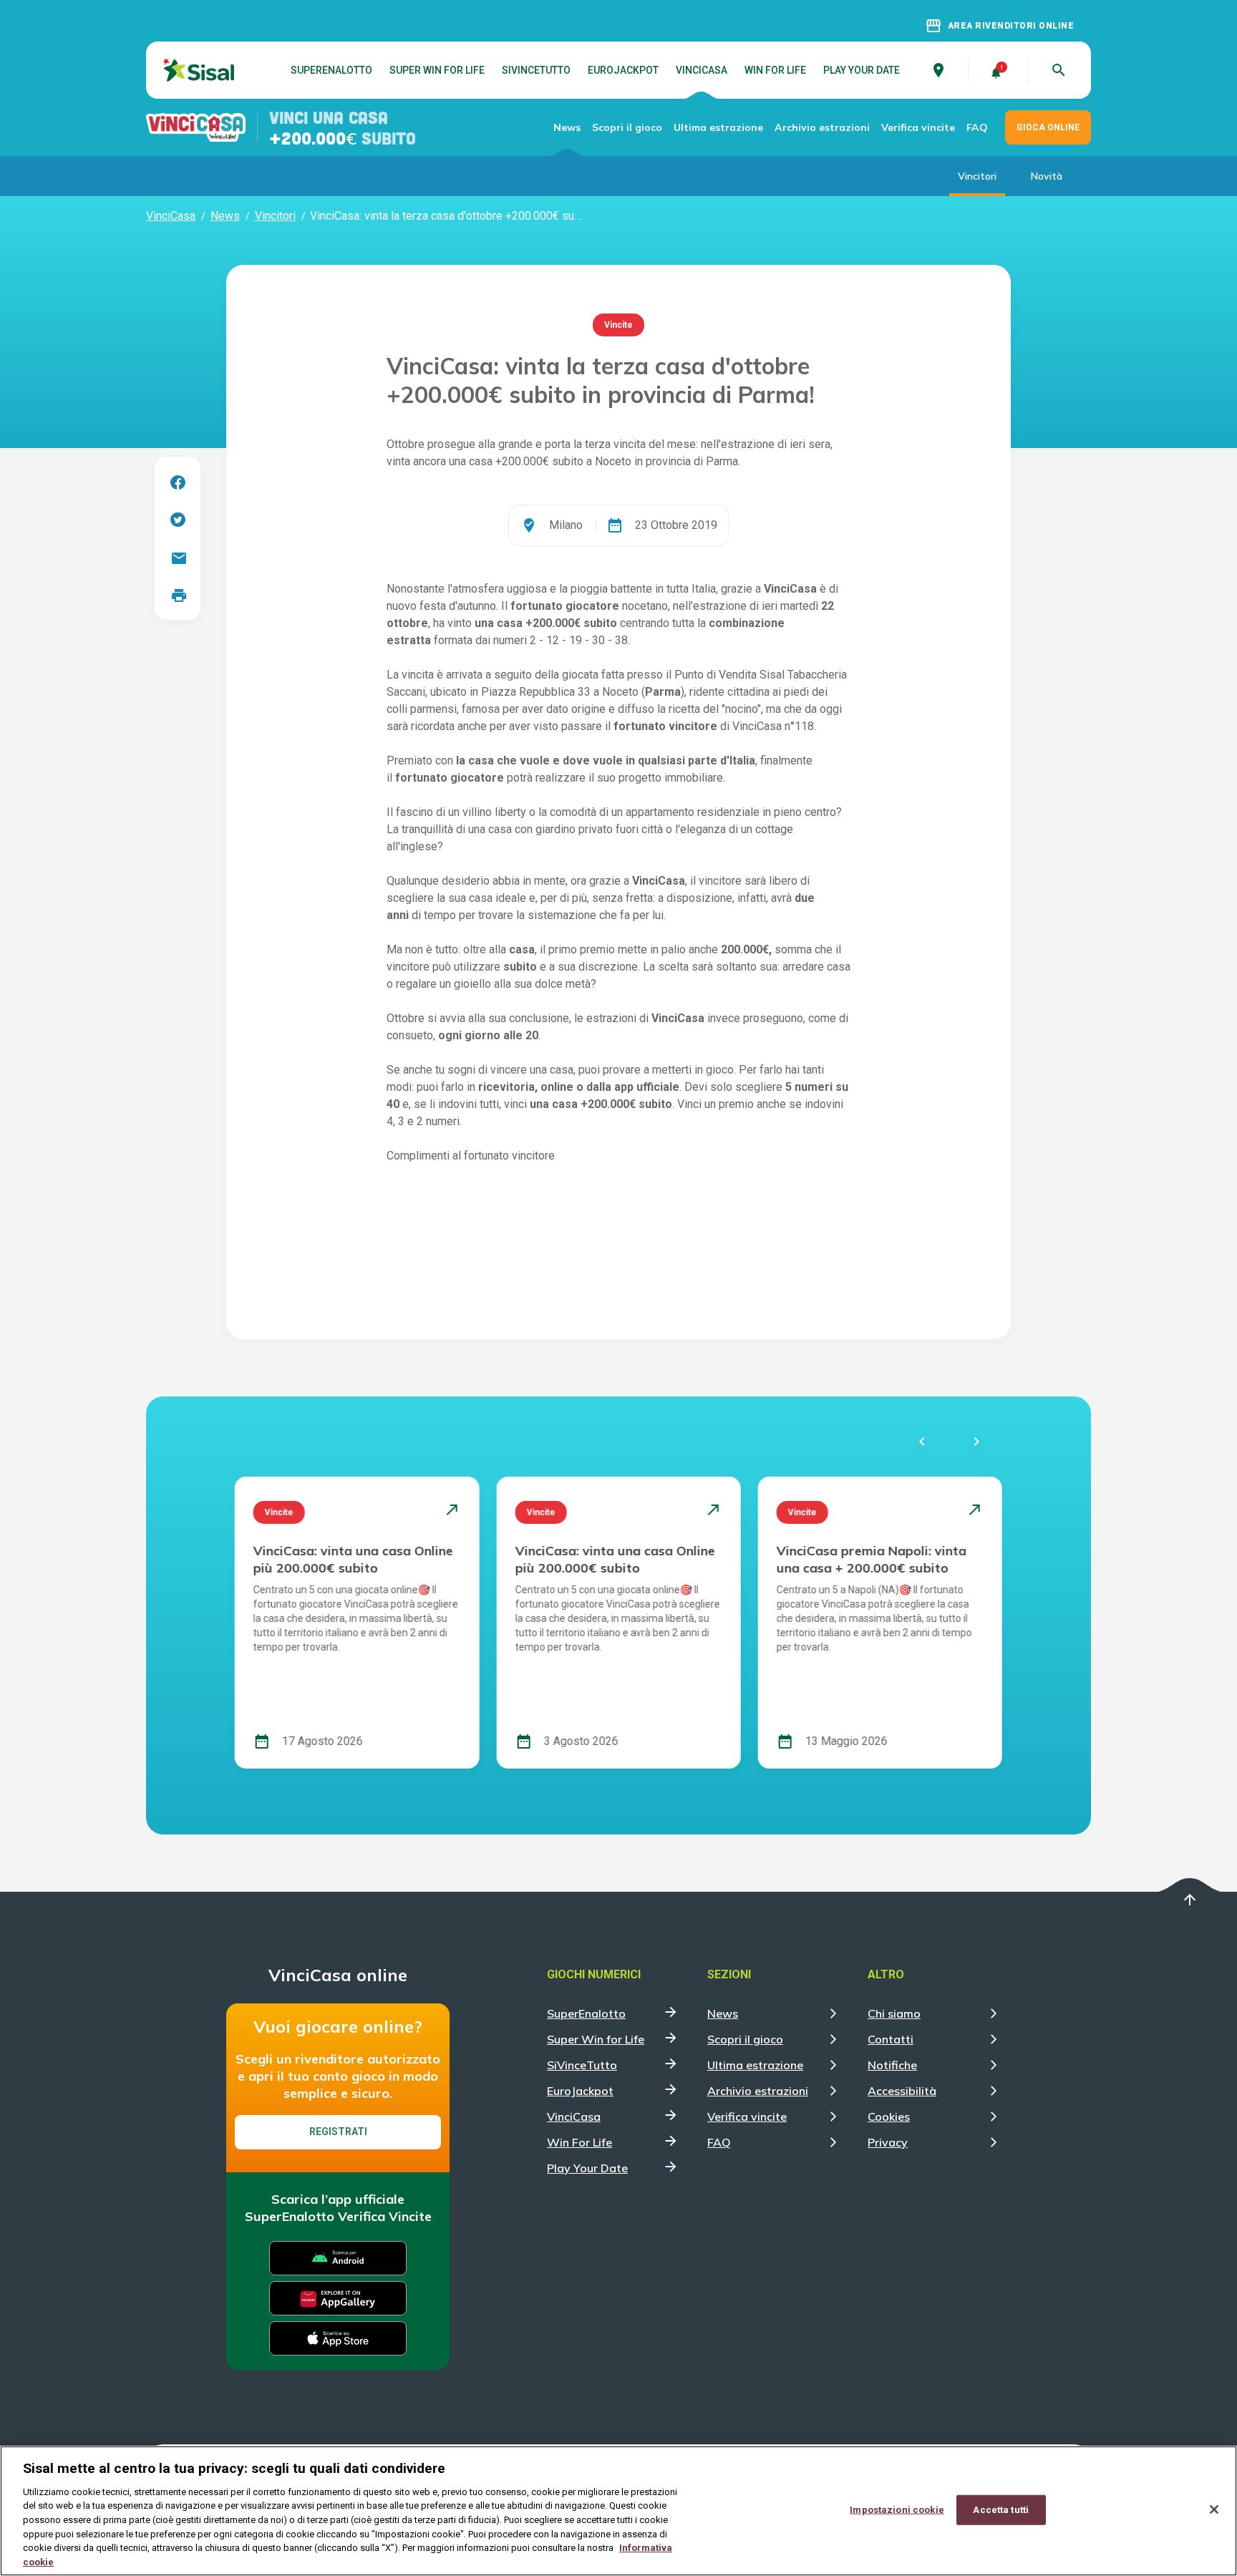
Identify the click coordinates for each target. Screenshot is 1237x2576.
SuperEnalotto (331, 70)
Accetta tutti (1001, 2510)
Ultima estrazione (718, 127)
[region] (618, 2511)
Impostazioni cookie (897, 2510)
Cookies (889, 2116)
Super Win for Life (437, 70)
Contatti (891, 2039)
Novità (1047, 176)
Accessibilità (902, 2091)
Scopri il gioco (627, 127)
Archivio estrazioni (822, 127)
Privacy (888, 2142)
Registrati (338, 2132)
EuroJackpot (623, 70)
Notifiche (892, 2065)
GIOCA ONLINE (1048, 127)
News (567, 127)
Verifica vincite (918, 127)
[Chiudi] (1214, 2509)
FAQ (977, 127)
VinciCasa (702, 70)
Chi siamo (894, 2013)
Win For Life (775, 70)
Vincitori (977, 176)
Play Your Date (862, 70)
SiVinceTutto (536, 70)
